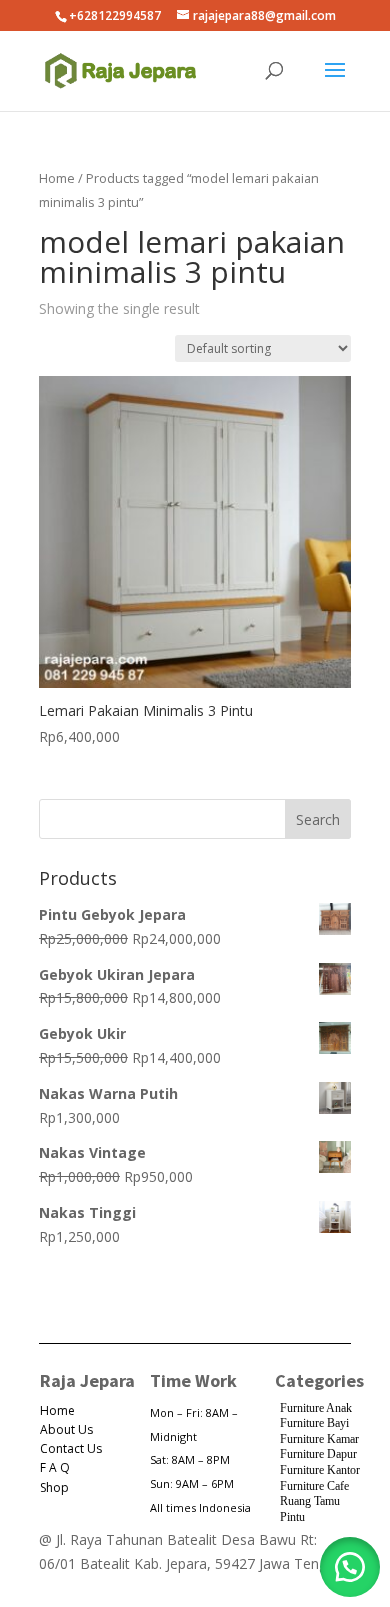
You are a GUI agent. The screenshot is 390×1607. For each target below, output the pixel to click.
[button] (350, 1567)
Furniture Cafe (314, 1486)
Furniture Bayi (314, 1423)
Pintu (292, 1517)
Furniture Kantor (320, 1470)
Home (57, 178)
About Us (66, 1429)
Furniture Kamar (319, 1439)
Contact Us (71, 1448)
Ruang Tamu (310, 1501)
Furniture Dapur (318, 1454)
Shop (54, 1487)
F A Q (55, 1467)
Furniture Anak (316, 1408)
